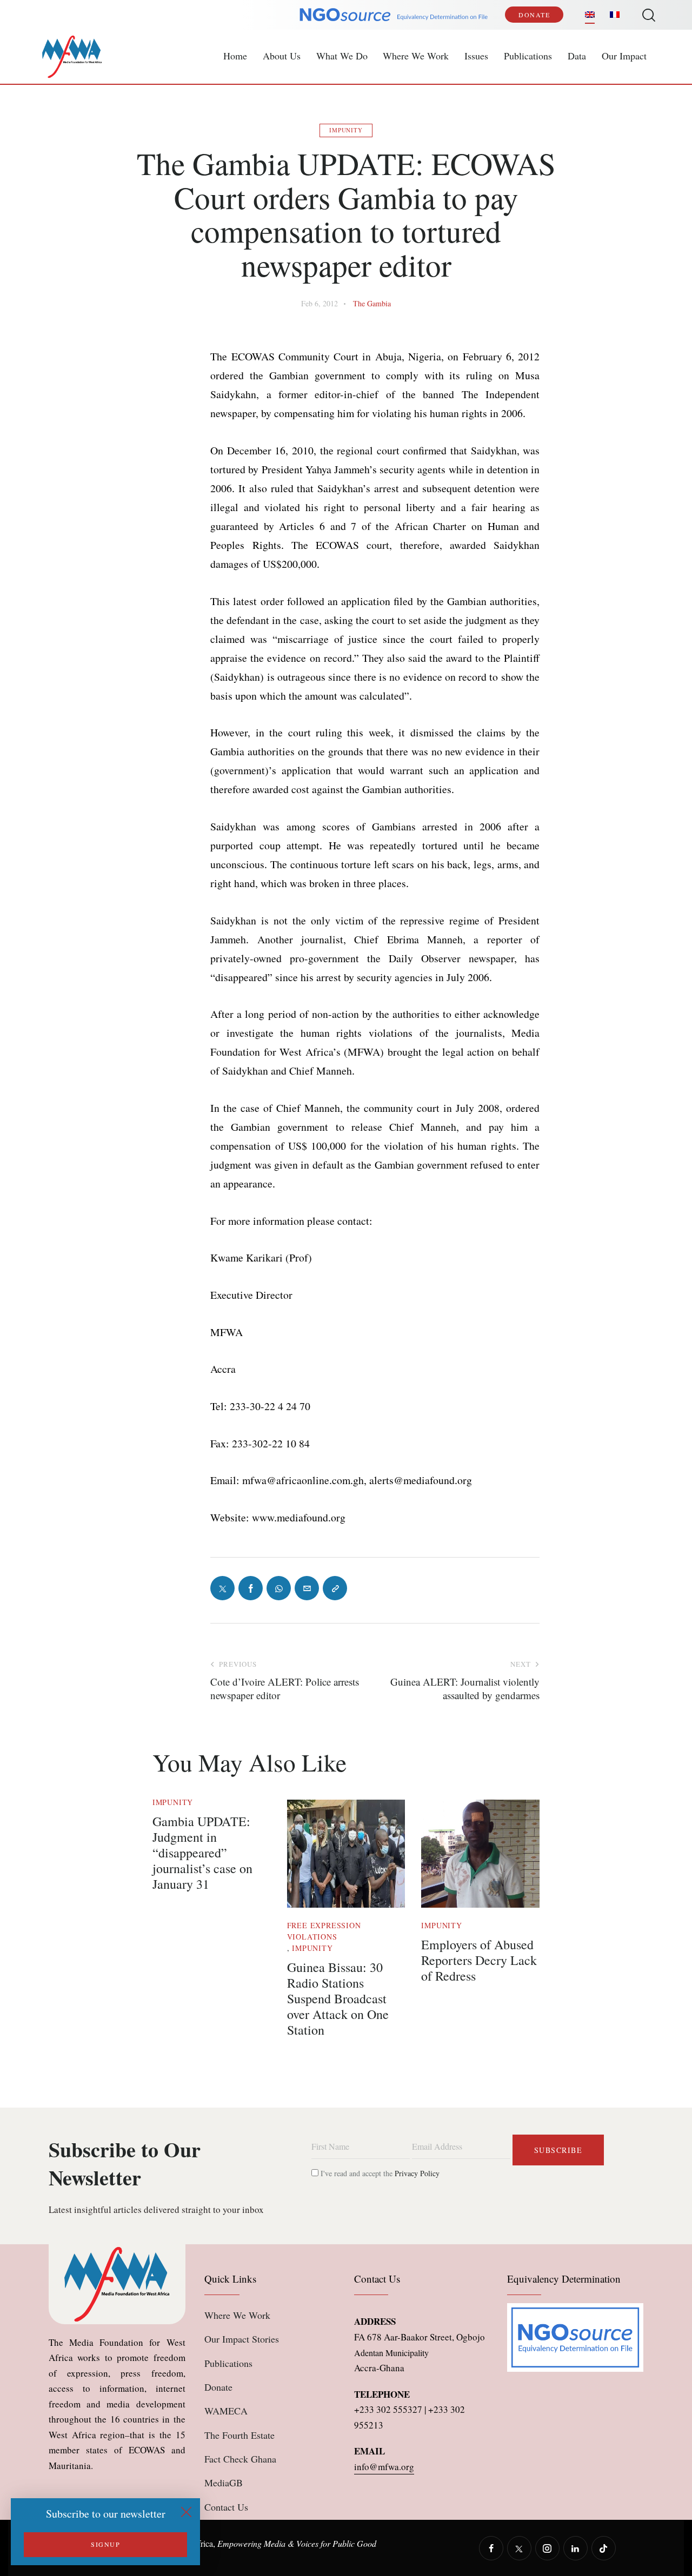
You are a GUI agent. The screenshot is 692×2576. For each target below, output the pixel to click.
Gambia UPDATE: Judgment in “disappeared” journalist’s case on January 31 (202, 1853)
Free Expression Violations (324, 1931)
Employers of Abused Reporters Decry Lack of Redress (479, 1960)
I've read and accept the (379, 2173)
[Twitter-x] (222, 1588)
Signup (105, 2544)
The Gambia (372, 303)
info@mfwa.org (384, 2467)
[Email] (307, 1588)
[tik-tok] (604, 2548)
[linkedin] (575, 2548)
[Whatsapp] (279, 1588)
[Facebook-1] (251, 1588)
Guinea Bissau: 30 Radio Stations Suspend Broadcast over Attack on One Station (338, 1998)
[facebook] (491, 2548)
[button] (335, 1588)
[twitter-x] (519, 2548)
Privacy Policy (417, 2173)
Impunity (346, 130)
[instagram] (547, 2548)
